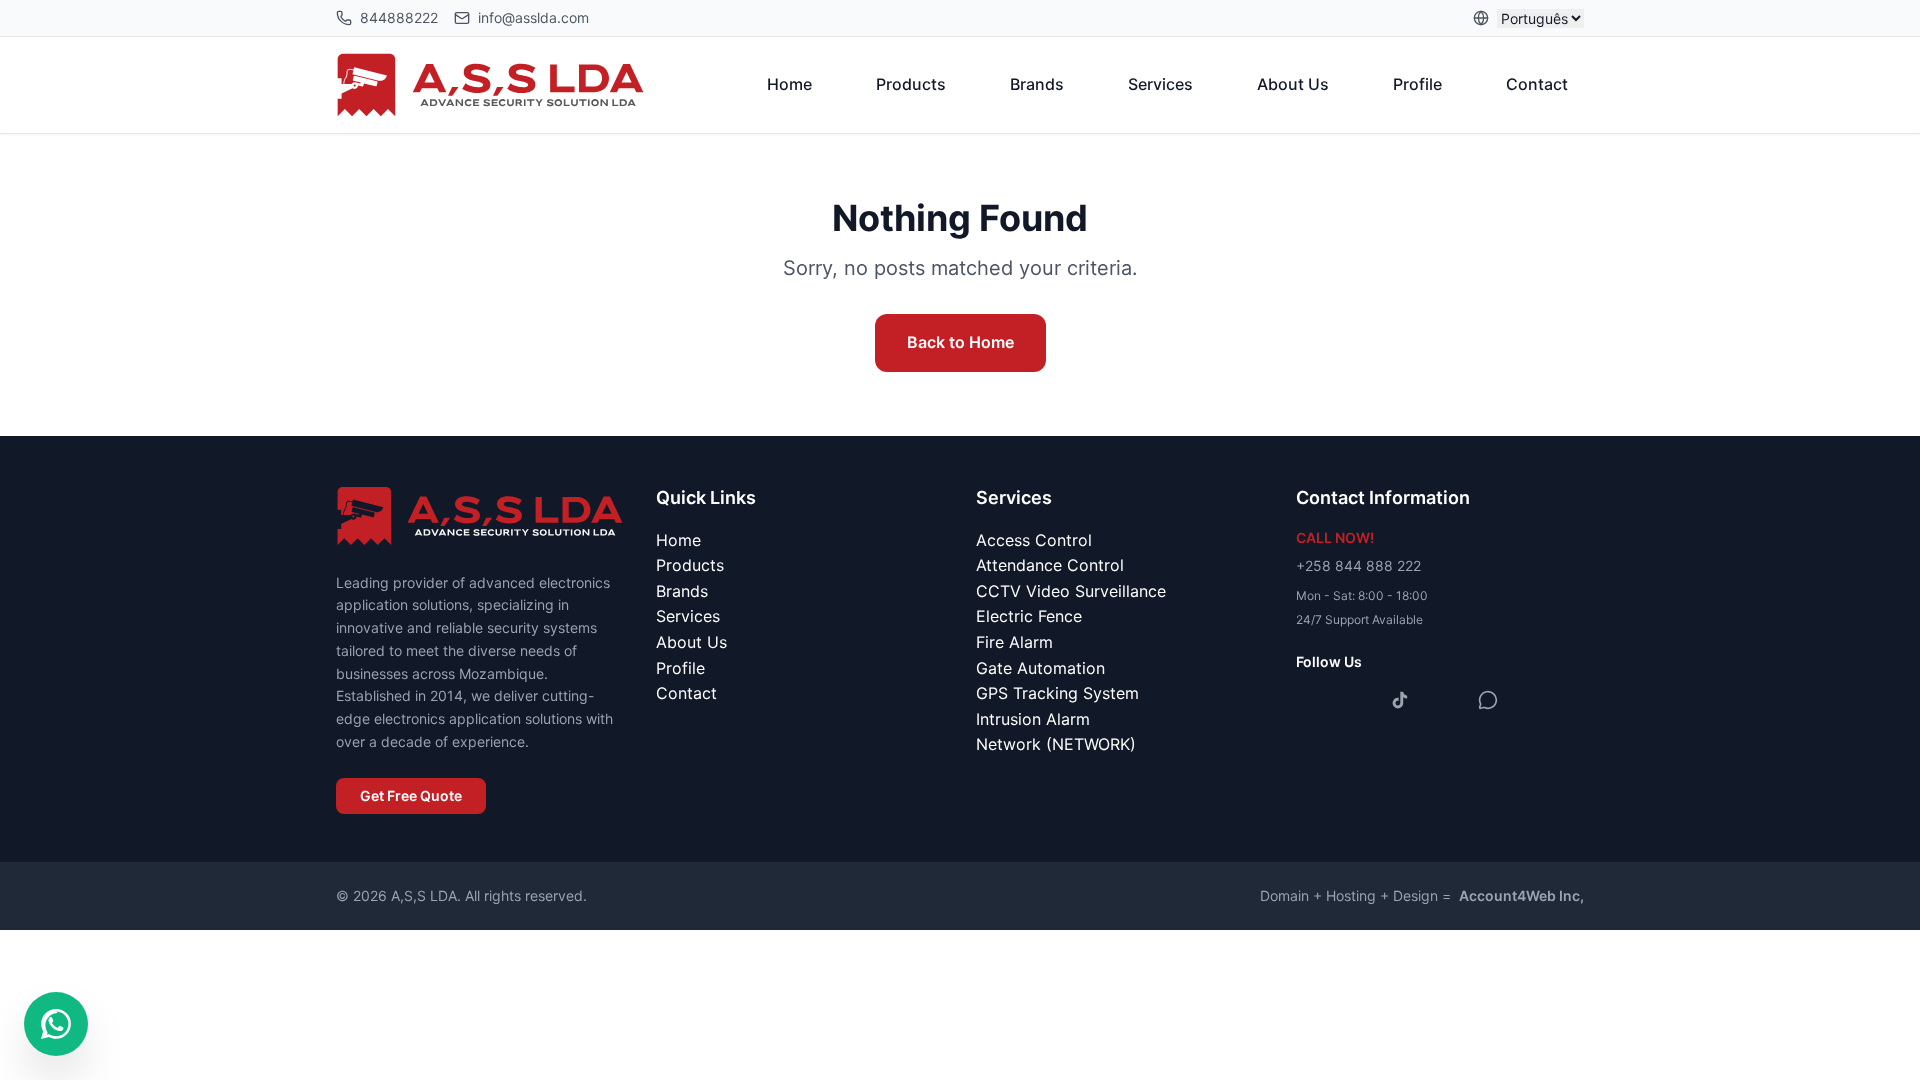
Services (1160, 84)
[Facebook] (1312, 700)
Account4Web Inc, (1521, 895)
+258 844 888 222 (1358, 565)
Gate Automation (1040, 668)
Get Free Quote (411, 795)
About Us (1293, 84)
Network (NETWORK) (1056, 744)
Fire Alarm (1014, 642)
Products (911, 84)
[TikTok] (1400, 700)
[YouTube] (1444, 700)
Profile (1417, 84)
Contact (1537, 84)
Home (789, 84)
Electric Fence (1029, 616)
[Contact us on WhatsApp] (56, 1024)
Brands (1037, 84)
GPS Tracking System (1057, 693)
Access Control (1034, 540)
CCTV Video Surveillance (1071, 591)
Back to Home (960, 342)
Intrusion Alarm (1033, 719)
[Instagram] (1356, 700)
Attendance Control (1050, 565)
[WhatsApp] (1488, 700)
